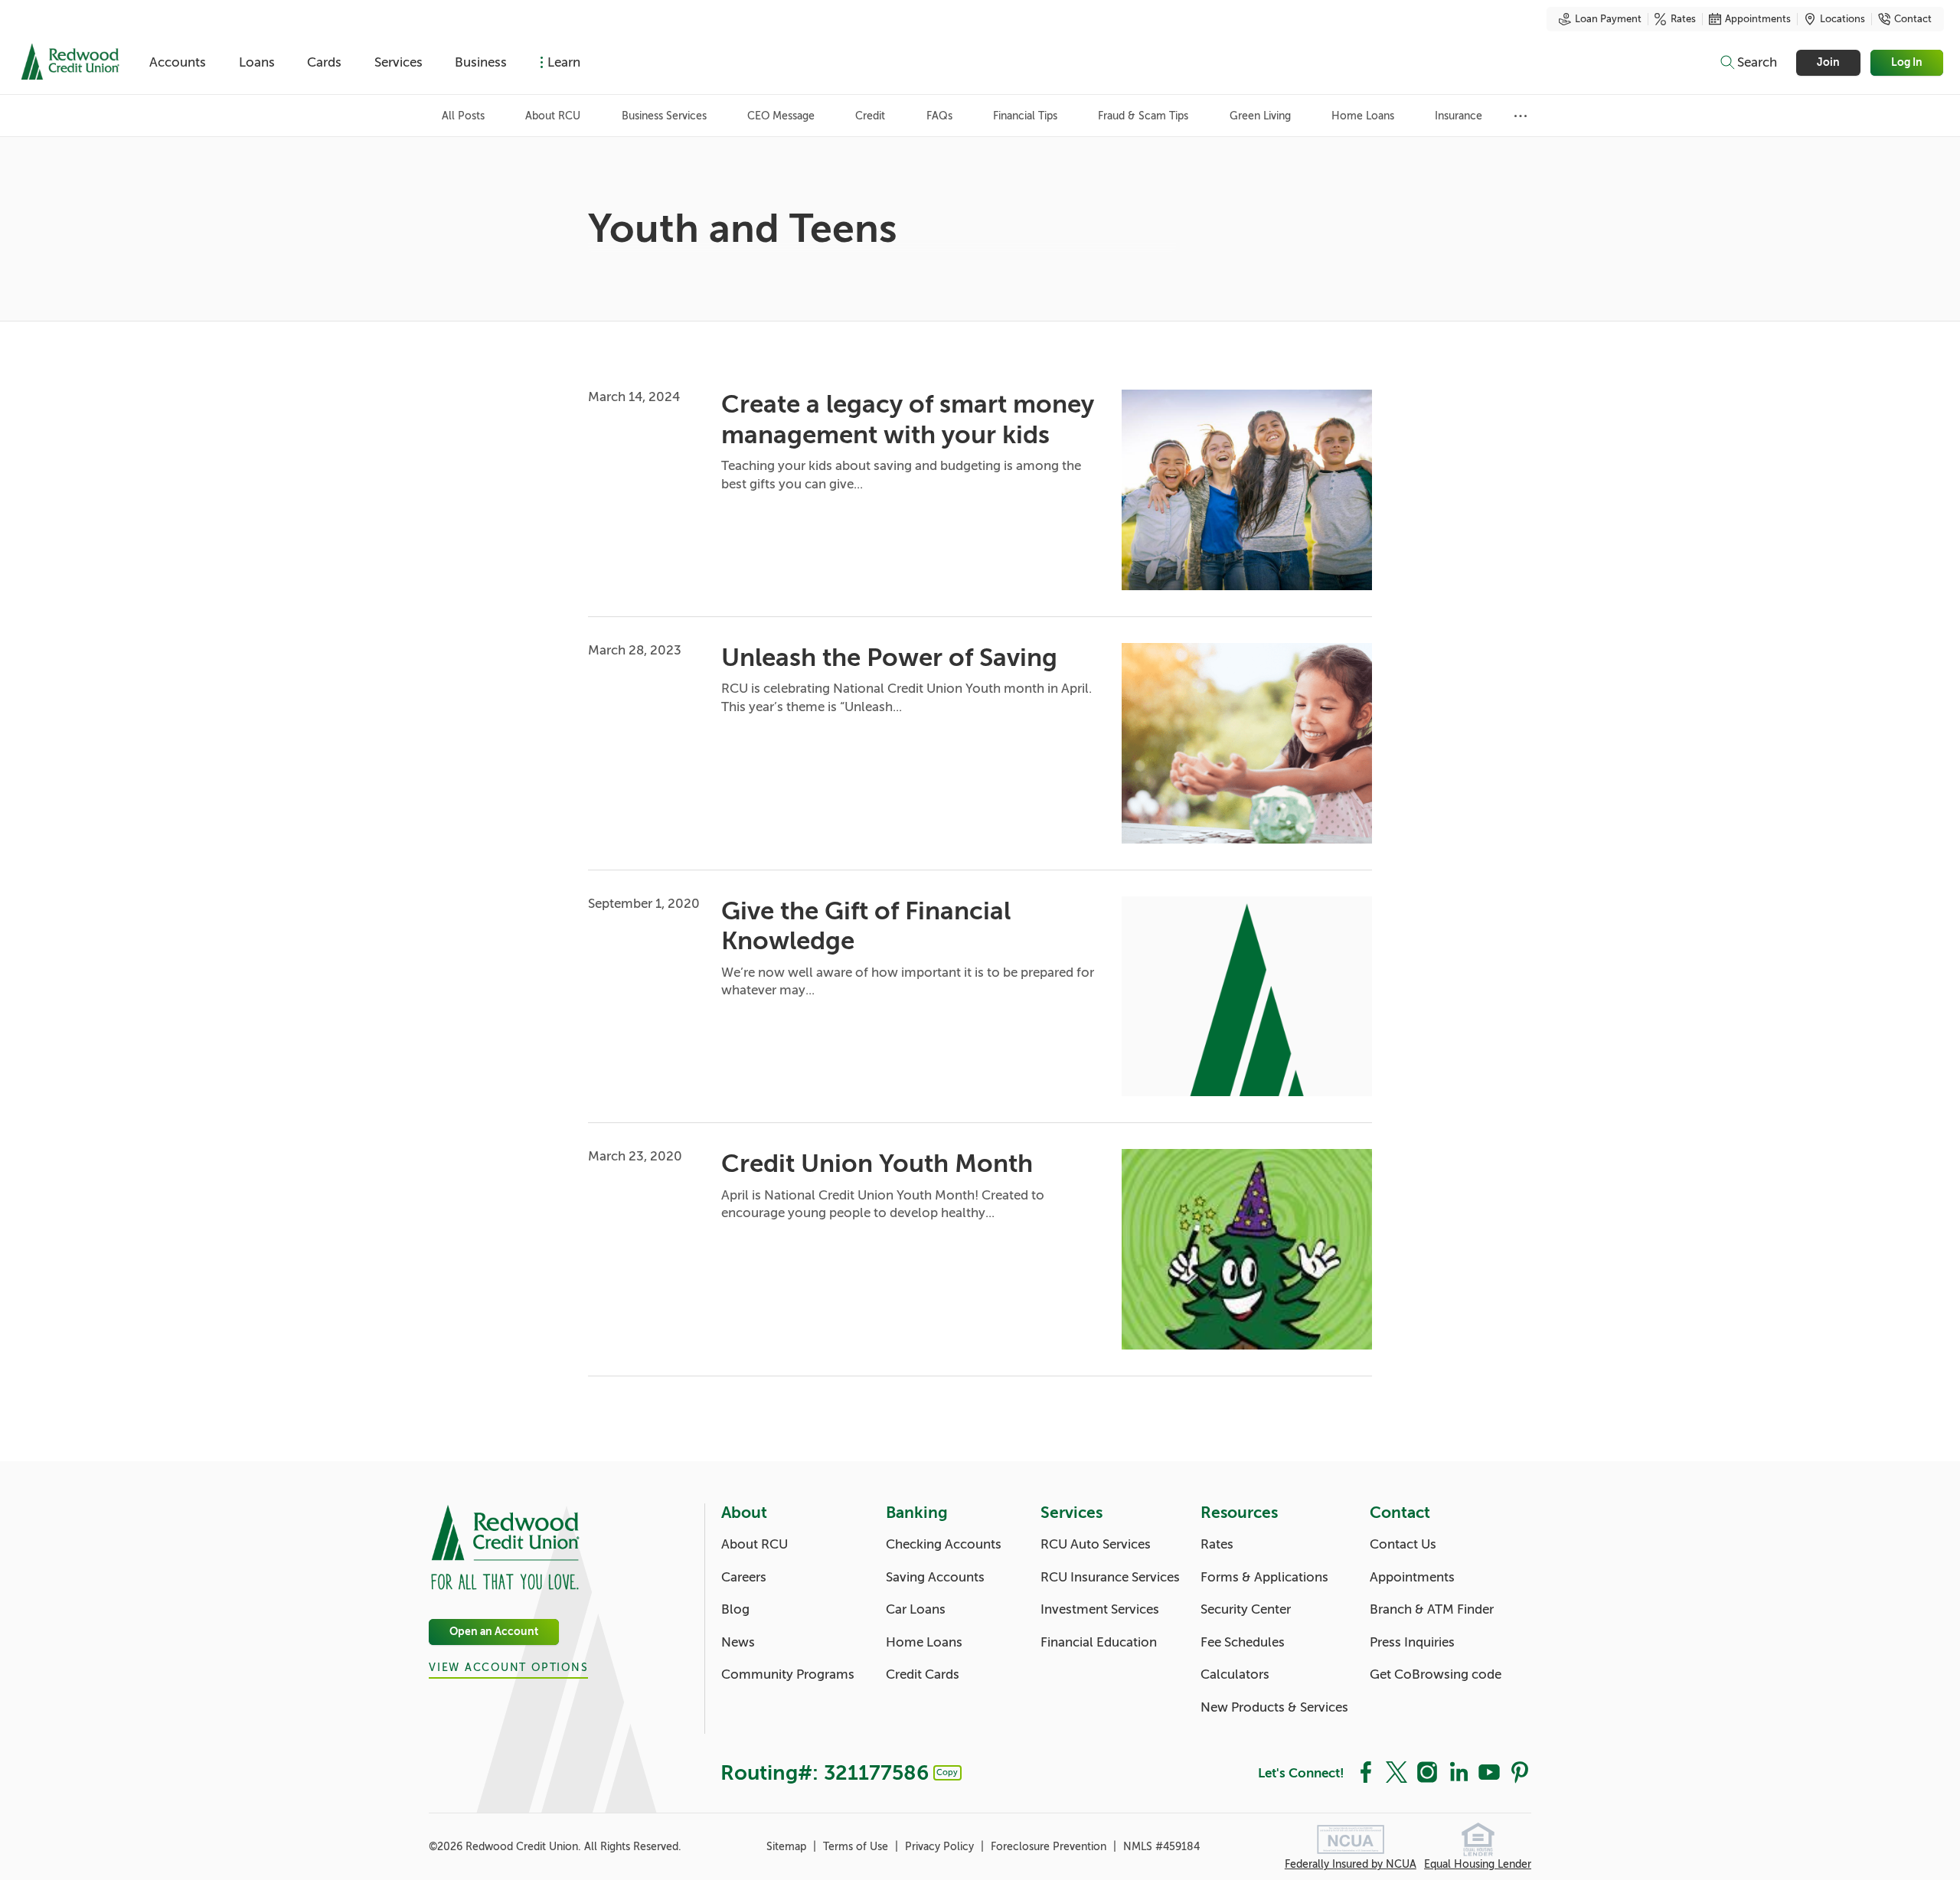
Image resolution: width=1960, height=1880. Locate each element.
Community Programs (788, 1674)
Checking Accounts (944, 1544)
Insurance (1459, 116)
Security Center (1246, 1609)
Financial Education (1099, 1642)
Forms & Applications (1264, 1577)
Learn (564, 62)
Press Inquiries (1412, 1642)
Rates (1683, 19)
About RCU (553, 116)
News (738, 1642)
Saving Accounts (935, 1577)
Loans (257, 62)
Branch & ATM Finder (1432, 1609)
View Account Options (508, 1668)
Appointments (1758, 19)
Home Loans (1363, 116)
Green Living (1260, 116)
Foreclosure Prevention (1050, 1847)
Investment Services (1100, 1609)
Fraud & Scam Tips (1143, 116)
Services (399, 62)
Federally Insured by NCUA (1351, 1864)
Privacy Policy (941, 1847)
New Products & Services (1274, 1707)
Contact (1913, 19)
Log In (1908, 62)
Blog (735, 1609)
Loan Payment (1608, 19)
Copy (947, 1772)
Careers (744, 1577)
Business (481, 62)
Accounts (178, 62)
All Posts (463, 116)
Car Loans (916, 1609)
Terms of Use (857, 1847)
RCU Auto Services (1096, 1544)
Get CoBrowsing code (1436, 1674)
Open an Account (494, 1632)
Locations (1842, 19)
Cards (324, 62)
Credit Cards (923, 1674)
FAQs (939, 116)
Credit (870, 116)
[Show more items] (1521, 116)
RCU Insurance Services (1110, 1577)
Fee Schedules (1243, 1642)
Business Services (664, 116)
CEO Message (781, 116)
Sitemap (788, 1847)
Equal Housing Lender (1478, 1864)
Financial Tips (1025, 116)
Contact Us (1403, 1544)
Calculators (1235, 1674)
